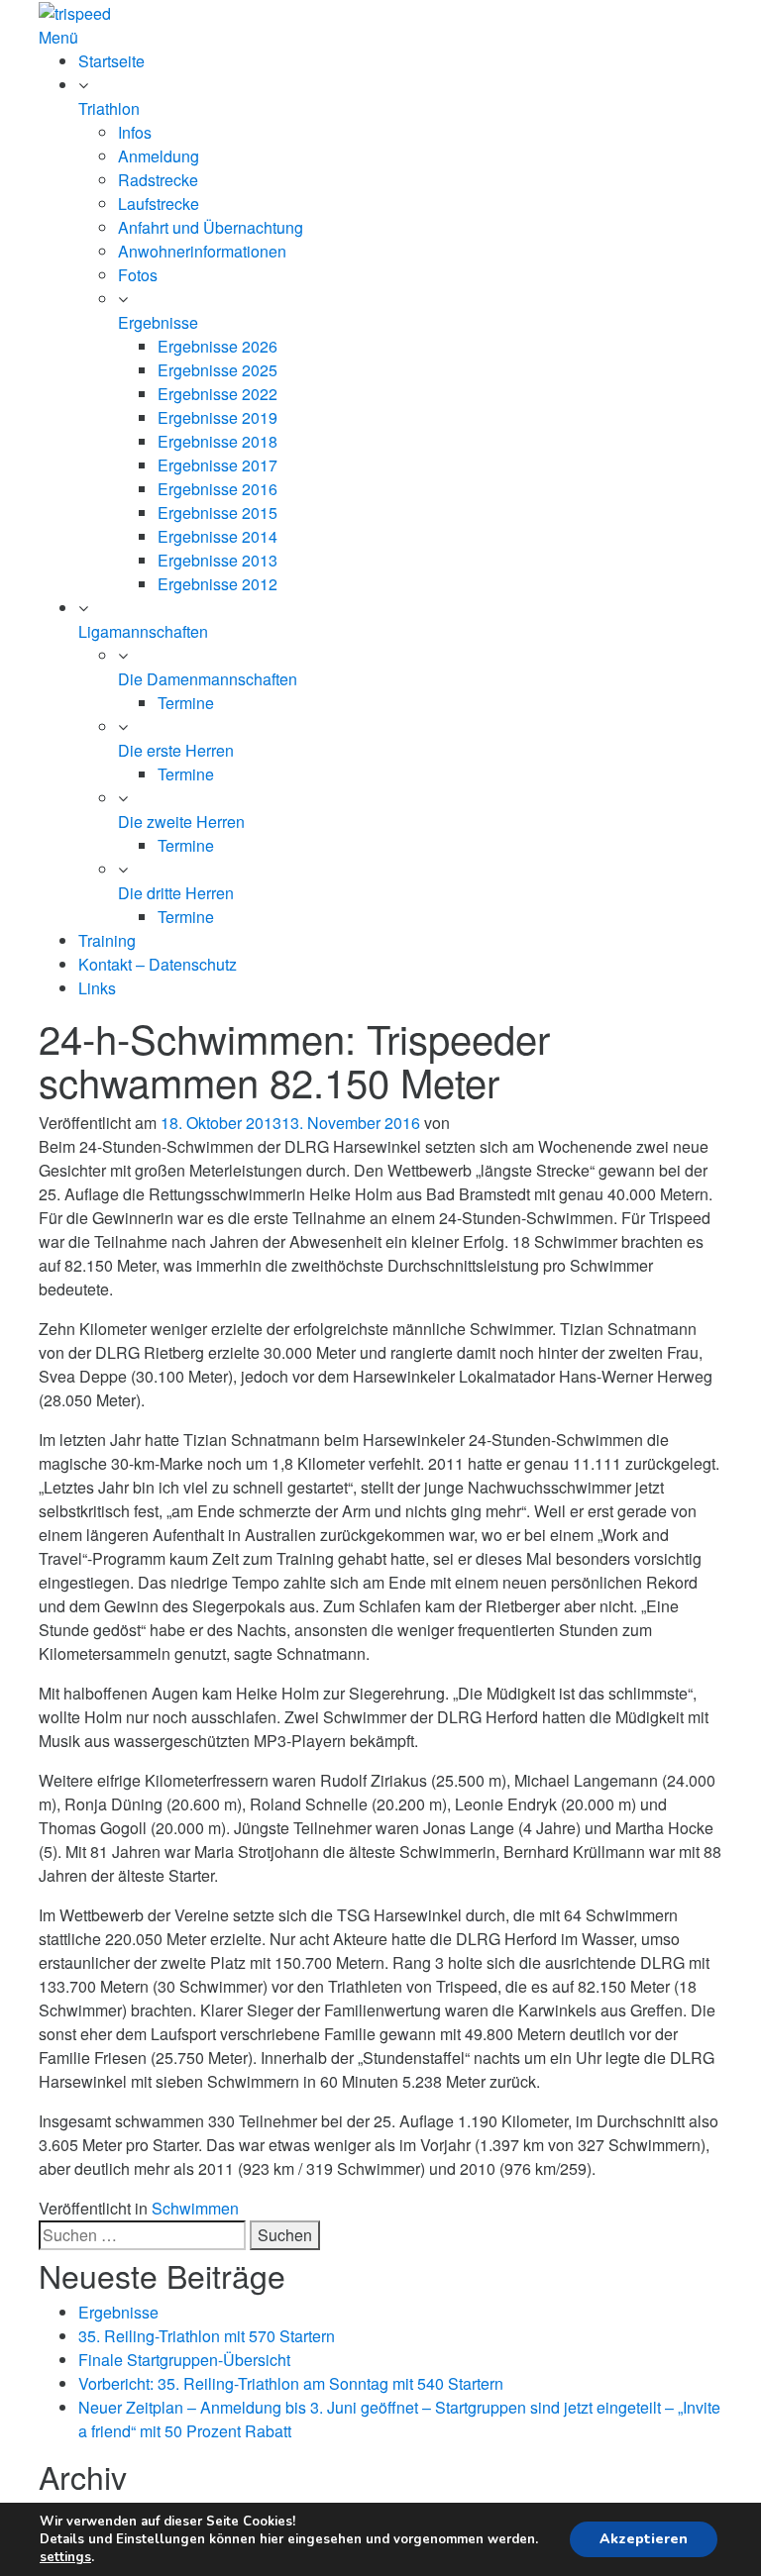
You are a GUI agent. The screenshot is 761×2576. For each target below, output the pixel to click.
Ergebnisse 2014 (217, 536)
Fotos (138, 275)
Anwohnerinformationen (202, 251)
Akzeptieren (644, 2539)
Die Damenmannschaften (208, 679)
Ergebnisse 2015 (217, 513)
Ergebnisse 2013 (217, 560)
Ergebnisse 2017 (217, 465)
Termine (186, 703)
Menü (58, 37)
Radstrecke (158, 180)
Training (107, 940)
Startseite (111, 61)
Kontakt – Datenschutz (158, 964)
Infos (135, 132)
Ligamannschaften (143, 631)
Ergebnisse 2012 (217, 584)
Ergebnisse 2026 (217, 346)
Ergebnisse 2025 (217, 370)
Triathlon (109, 108)
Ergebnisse (158, 322)
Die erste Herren (176, 750)
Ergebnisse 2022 (217, 394)
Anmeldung (159, 156)
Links (97, 988)
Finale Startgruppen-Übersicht (184, 2360)
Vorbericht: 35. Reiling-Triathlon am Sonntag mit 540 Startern (291, 2383)
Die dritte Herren (176, 893)
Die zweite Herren (181, 822)
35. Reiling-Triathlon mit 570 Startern (207, 2336)
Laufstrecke (159, 204)
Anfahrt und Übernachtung (211, 227)
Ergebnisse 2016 (217, 489)
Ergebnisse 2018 (217, 441)
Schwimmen (195, 2208)
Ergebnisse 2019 (217, 417)
